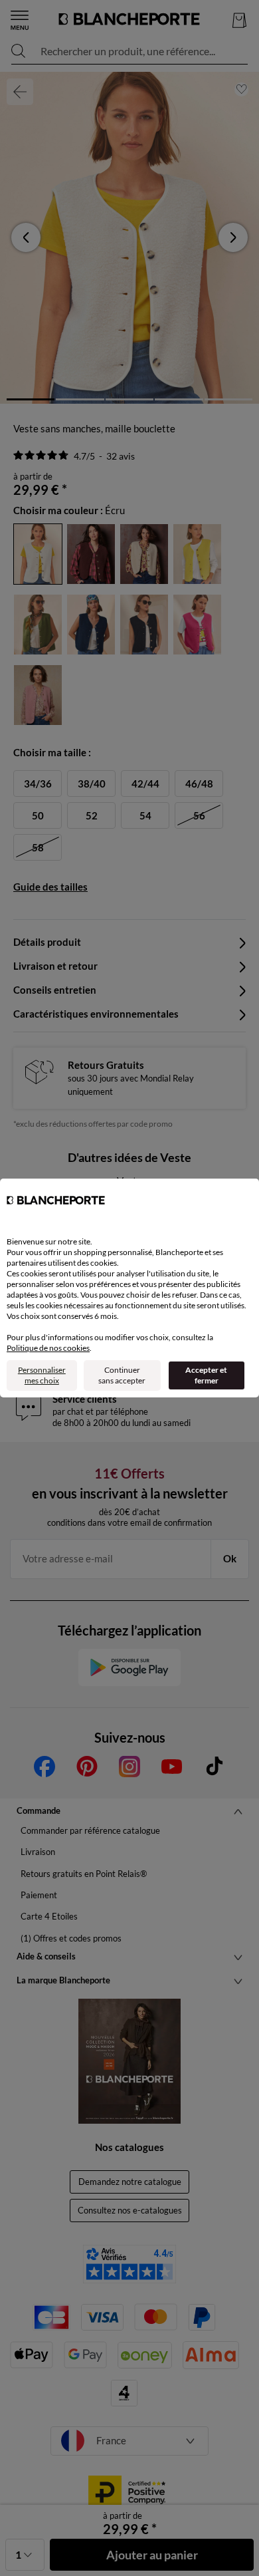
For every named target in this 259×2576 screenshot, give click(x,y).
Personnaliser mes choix (42, 1375)
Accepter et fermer (206, 1375)
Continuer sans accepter (122, 1375)
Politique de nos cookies (48, 1348)
